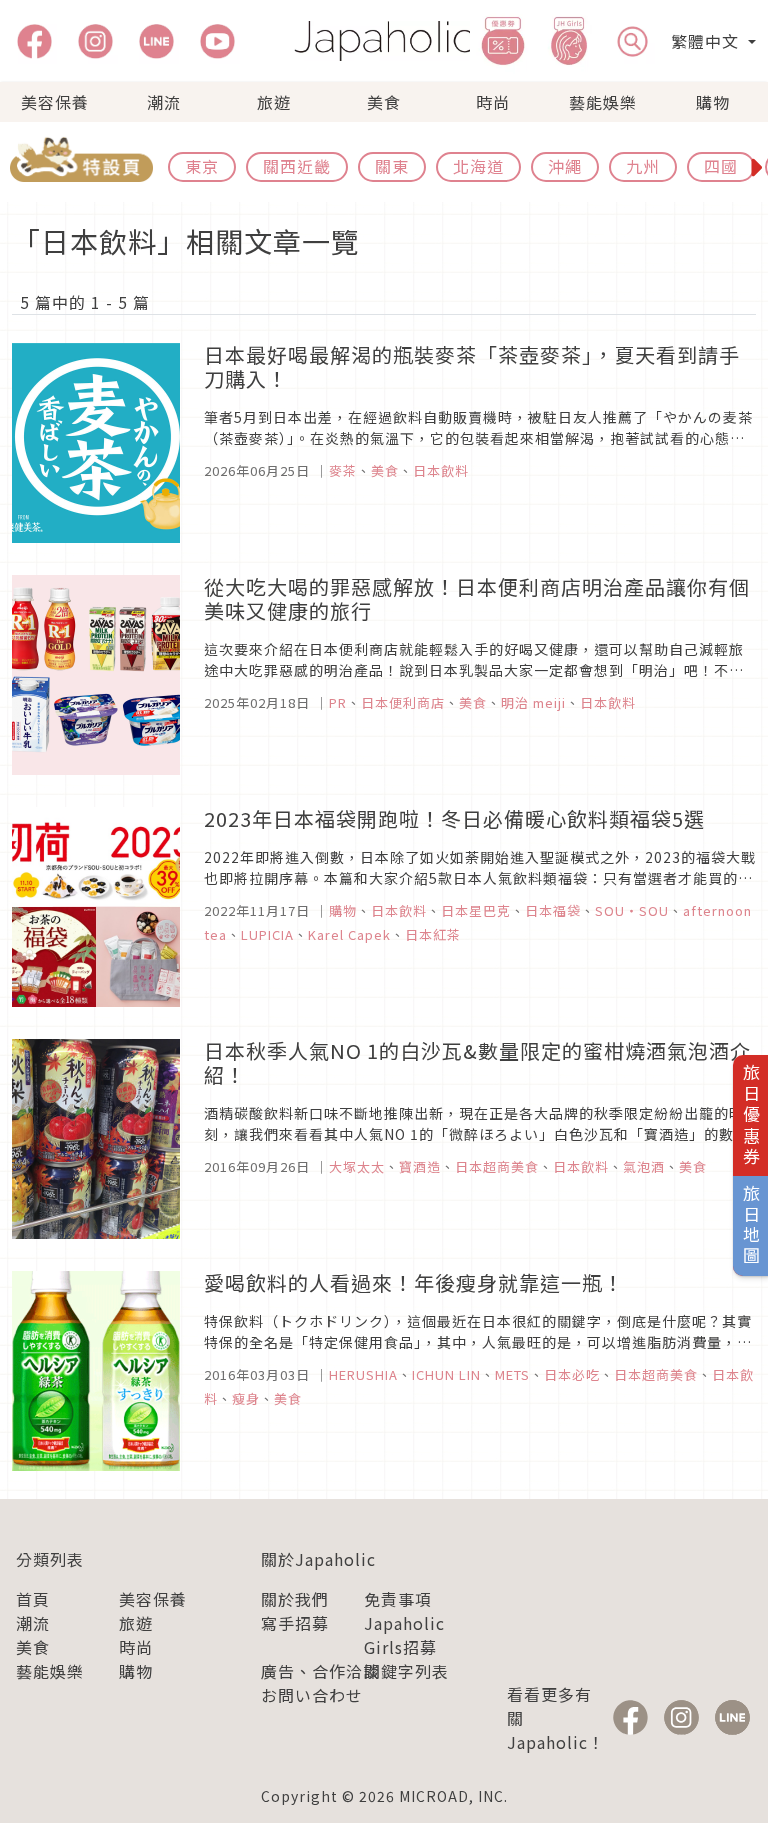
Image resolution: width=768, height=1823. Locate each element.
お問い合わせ (312, 1695)
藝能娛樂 (603, 102)
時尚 (493, 102)
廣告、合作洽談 (320, 1671)
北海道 (478, 166)
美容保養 (55, 102)
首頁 (33, 1599)
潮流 (164, 102)
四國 (721, 166)
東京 (202, 166)
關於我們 (295, 1599)
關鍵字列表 (406, 1671)
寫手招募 (295, 1623)
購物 (713, 102)
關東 (392, 166)
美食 (384, 102)
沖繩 (565, 166)
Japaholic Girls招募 (404, 1635)
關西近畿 (297, 166)
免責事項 (398, 1599)
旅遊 (274, 102)
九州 (643, 166)
